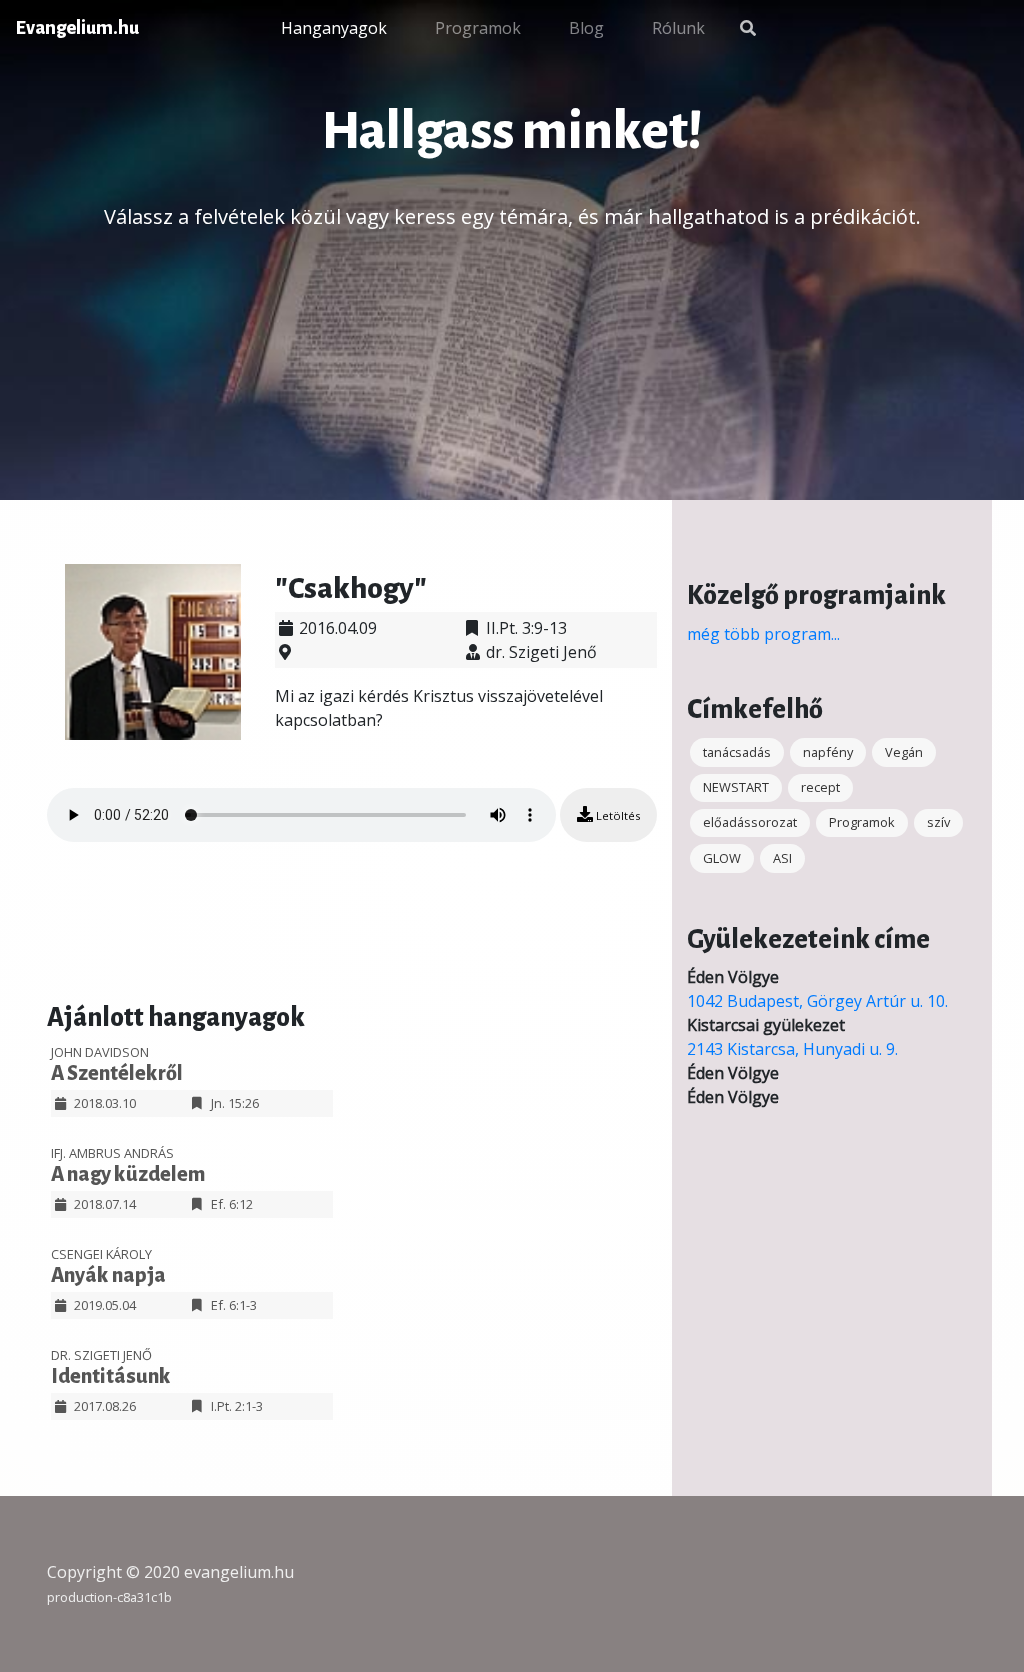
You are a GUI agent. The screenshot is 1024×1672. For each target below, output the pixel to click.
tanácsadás (737, 752)
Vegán (904, 752)
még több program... (763, 634)
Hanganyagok (334, 28)
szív (938, 822)
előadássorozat (750, 822)
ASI (782, 858)
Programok (478, 28)
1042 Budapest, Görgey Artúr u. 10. (817, 1001)
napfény (828, 752)
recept (820, 787)
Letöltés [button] (616, 815)
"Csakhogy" (351, 588)
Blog (586, 28)
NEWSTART (736, 787)
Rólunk (678, 28)
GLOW (722, 858)
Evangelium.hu (77, 28)
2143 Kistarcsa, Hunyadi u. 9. (792, 1049)
